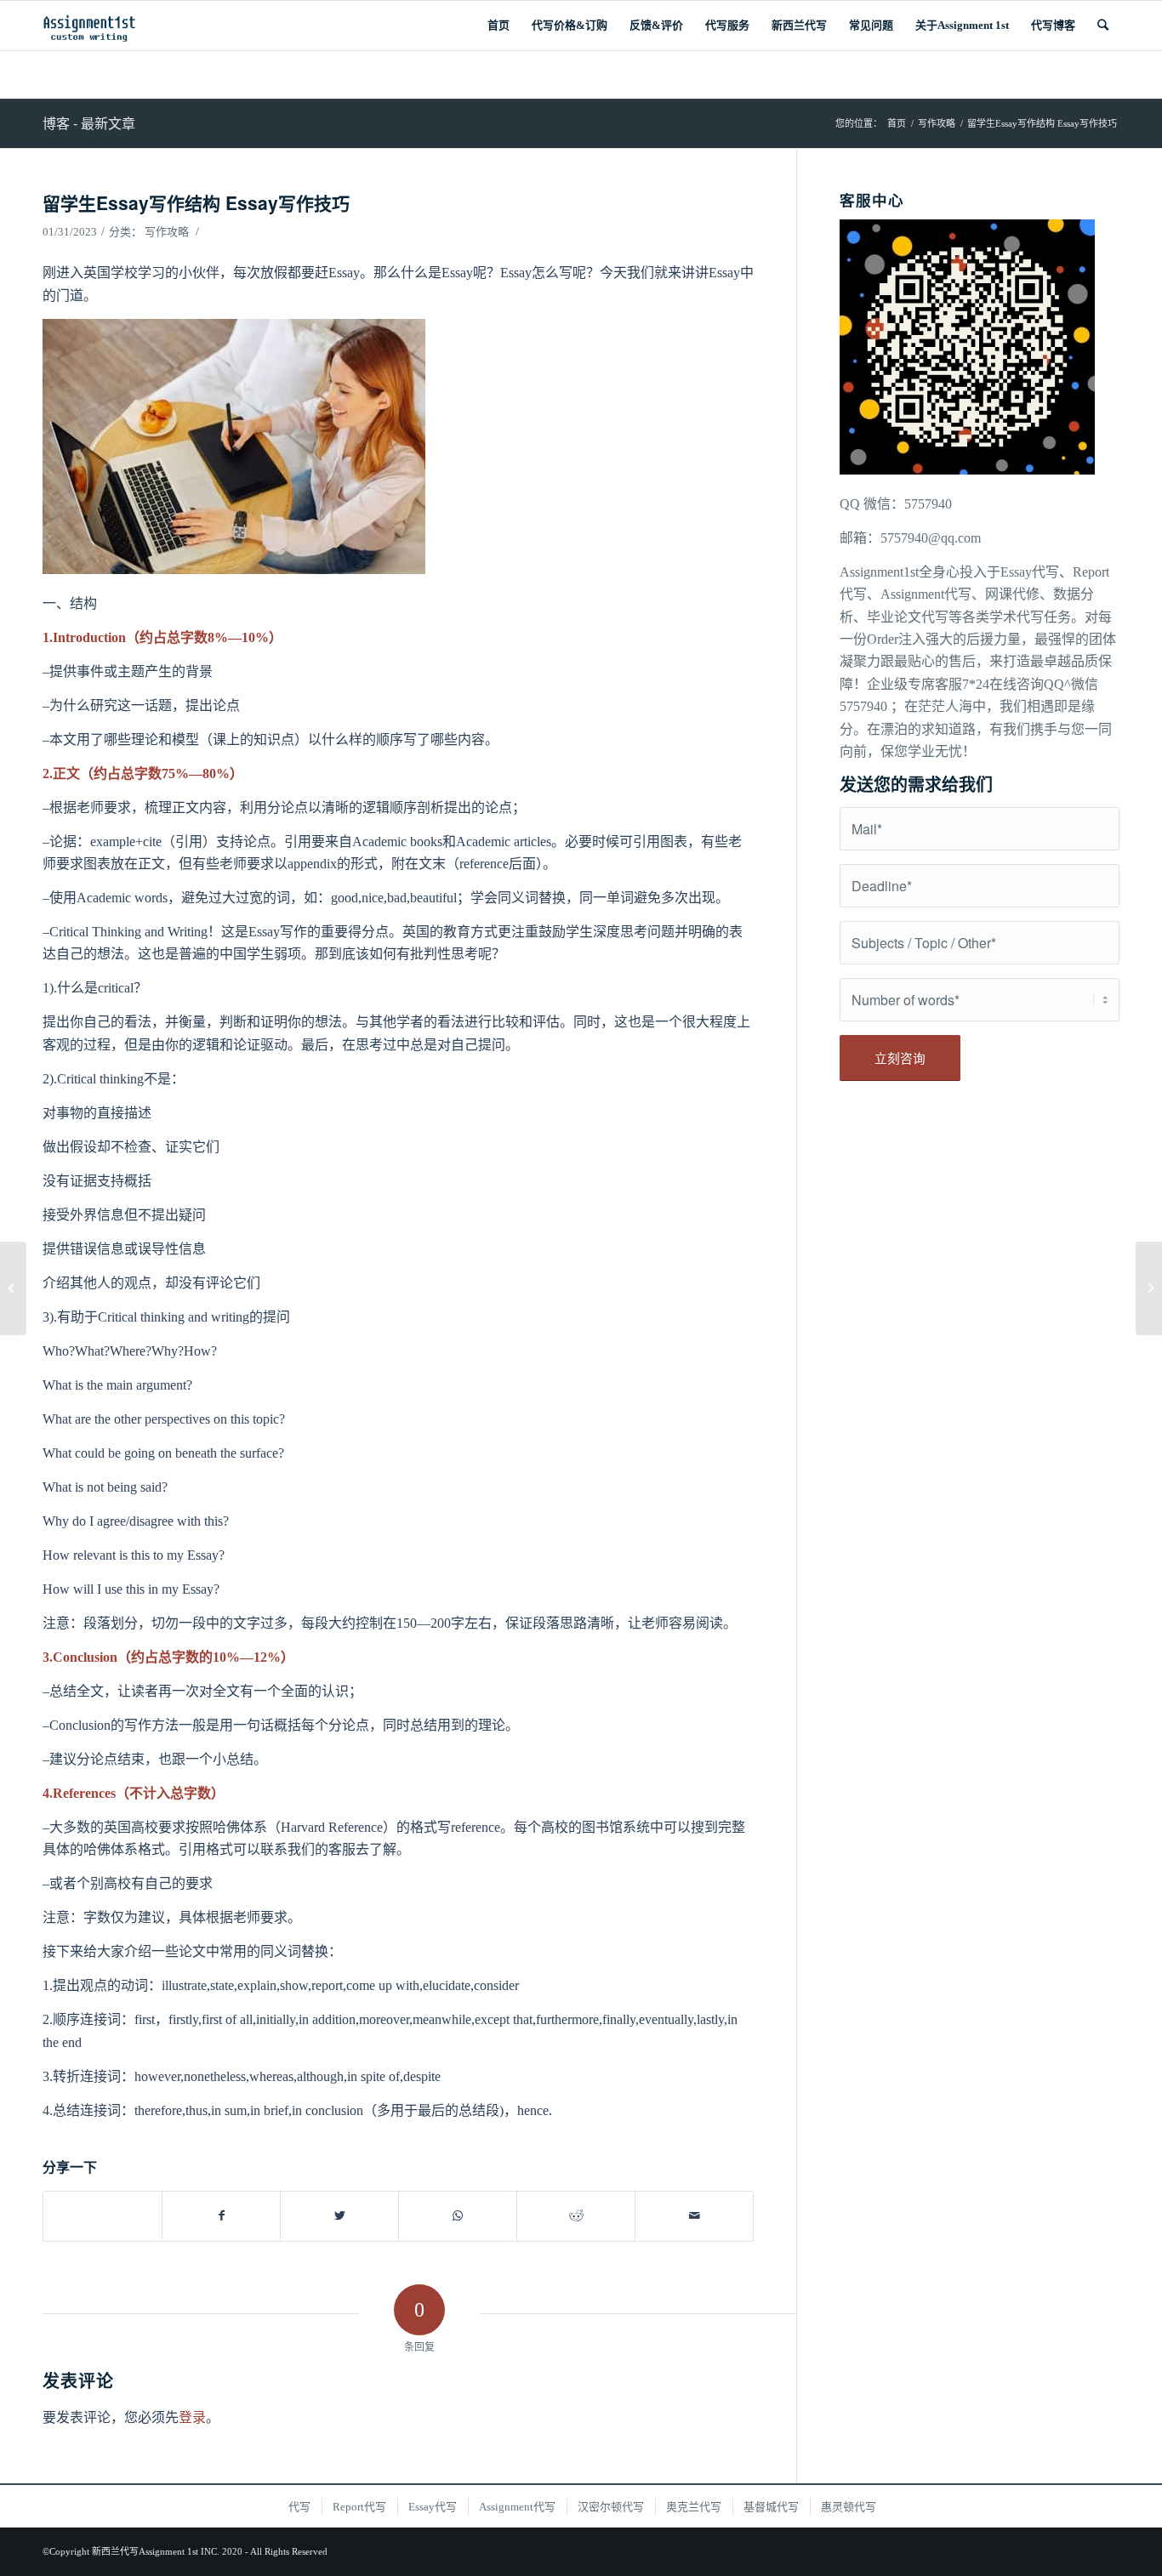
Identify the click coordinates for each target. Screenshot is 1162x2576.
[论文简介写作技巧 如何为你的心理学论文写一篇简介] (13, 1288)
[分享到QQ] (103, 2207)
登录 (192, 2417)
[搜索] (1103, 26)
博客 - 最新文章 (89, 123)
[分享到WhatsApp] (458, 2216)
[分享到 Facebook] (221, 2216)
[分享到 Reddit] (576, 2216)
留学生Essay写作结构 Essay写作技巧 (196, 202)
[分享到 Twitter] (339, 2216)
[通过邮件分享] (694, 2216)
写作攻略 (167, 232)
